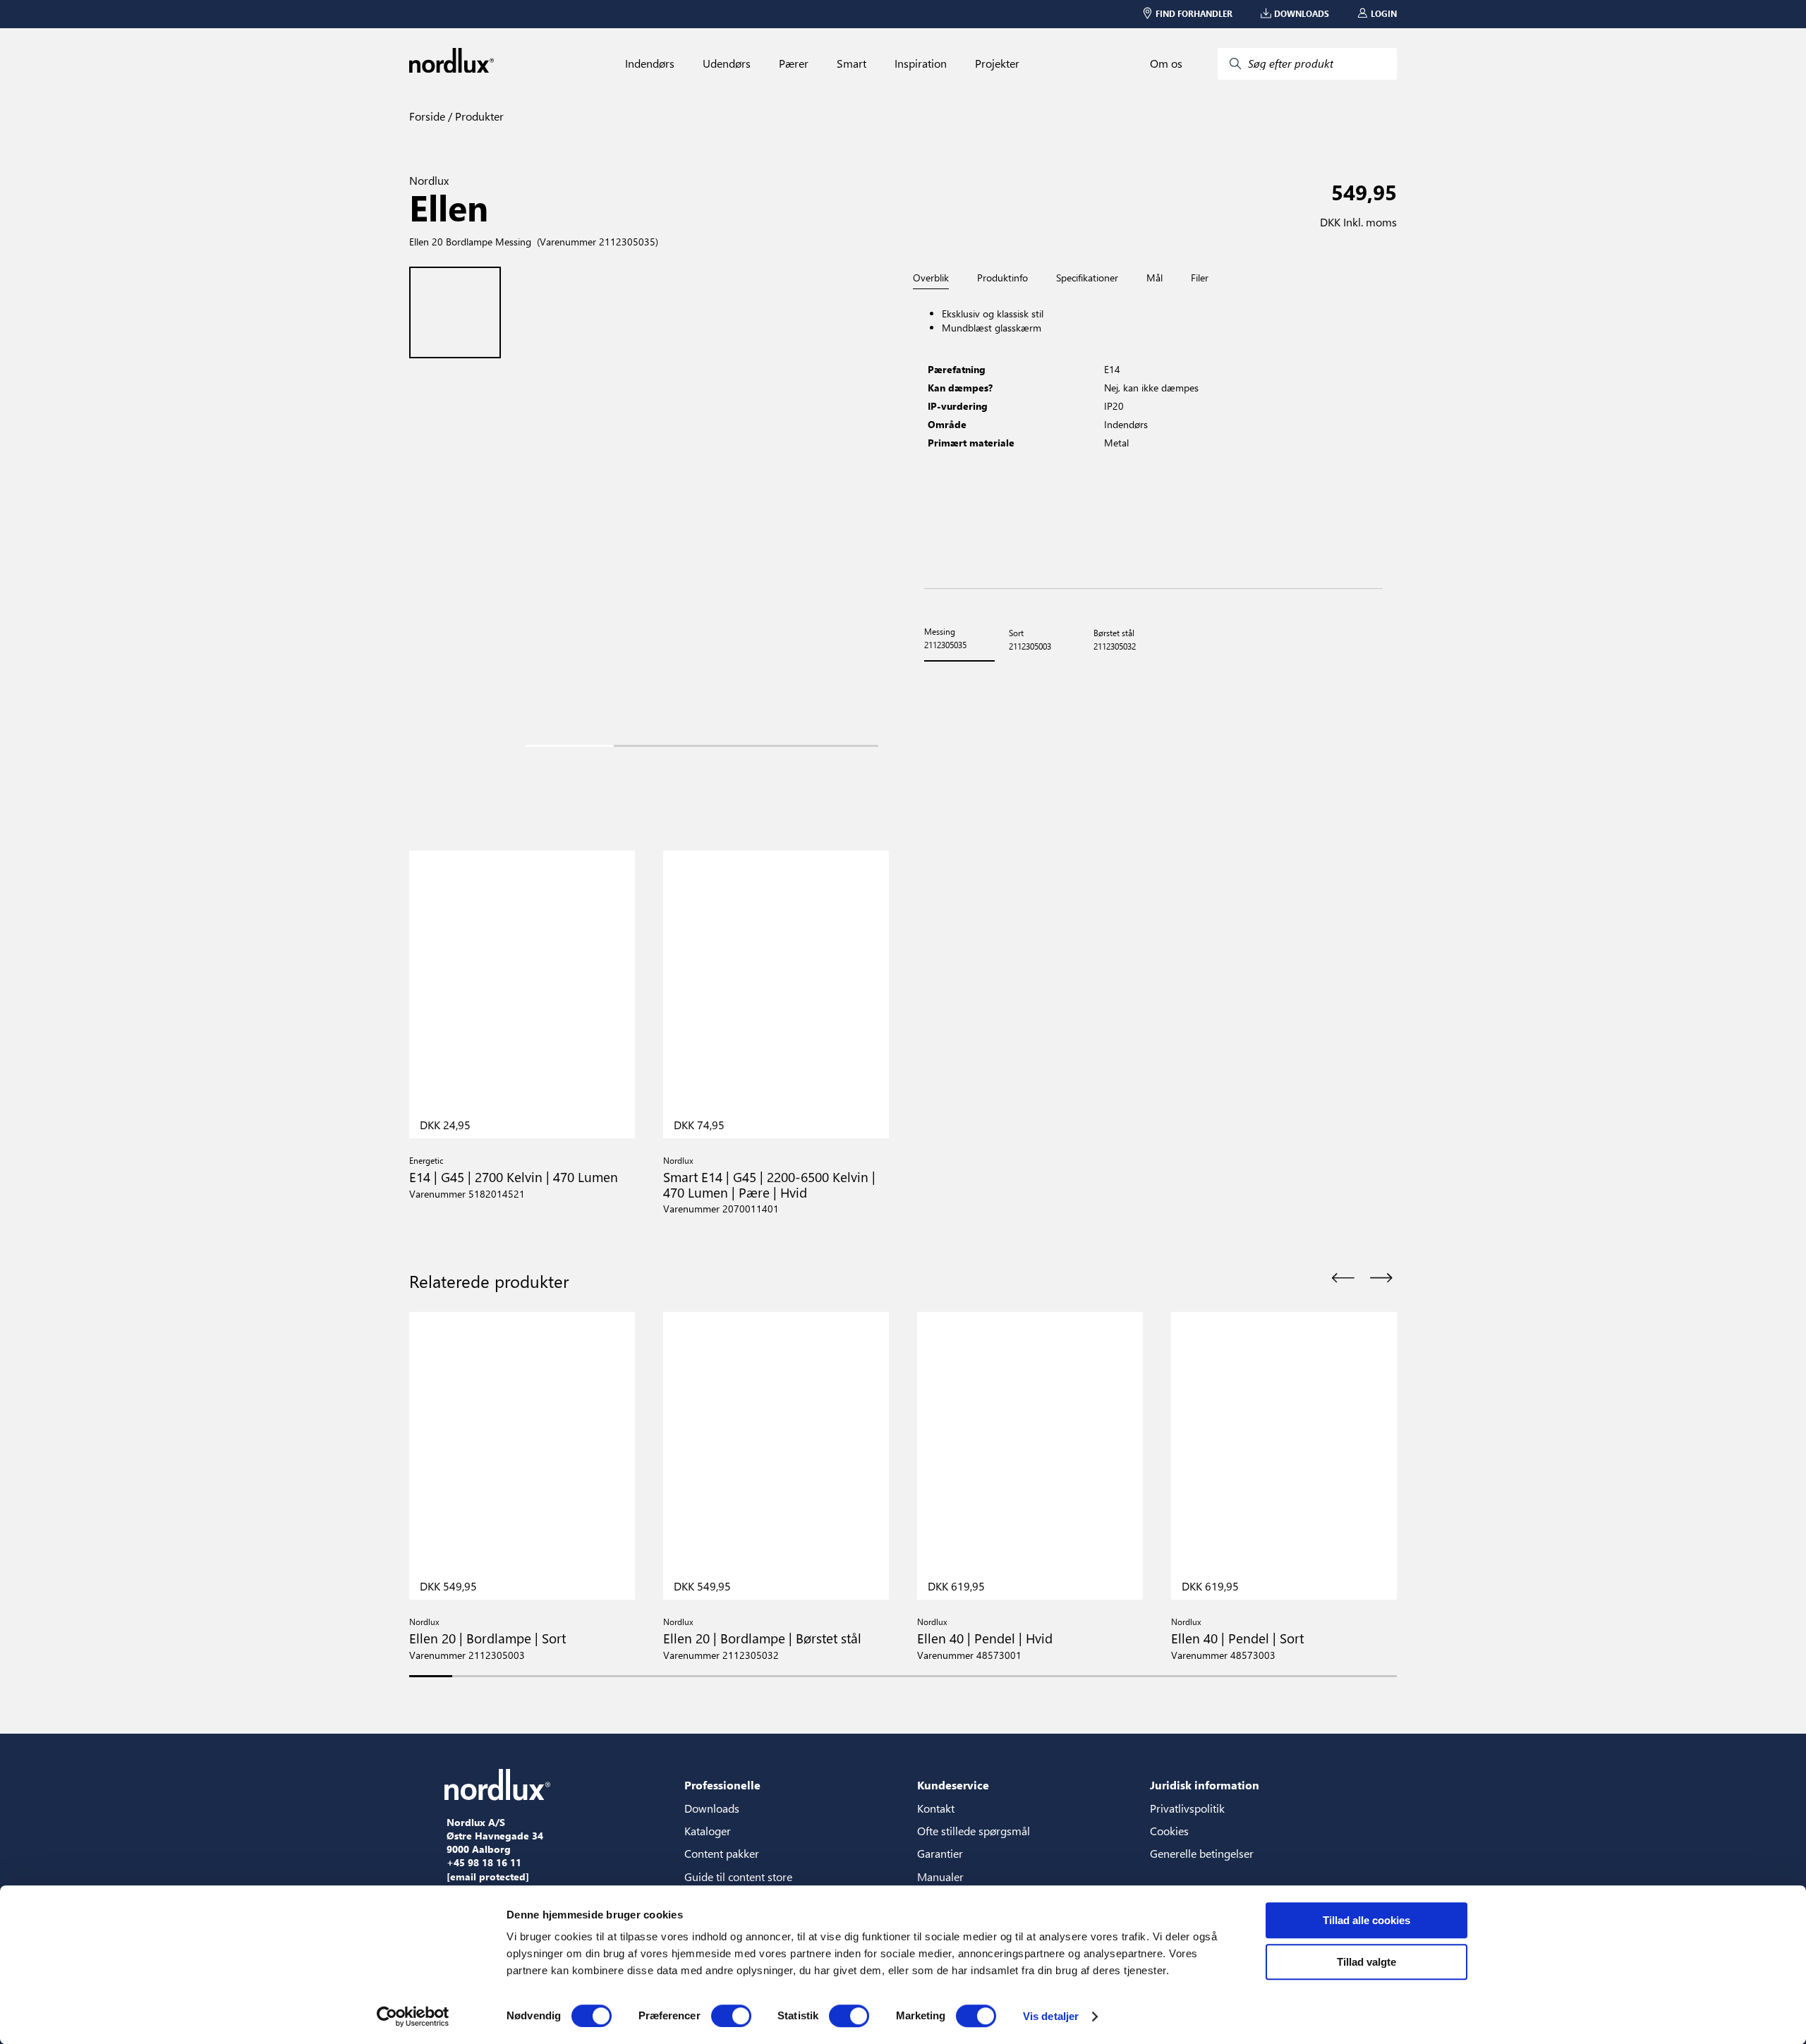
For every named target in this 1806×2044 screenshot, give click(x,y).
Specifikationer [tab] (1087, 278)
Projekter (997, 63)
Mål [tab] (1154, 278)
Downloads (712, 1808)
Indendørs (650, 63)
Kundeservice (953, 1785)
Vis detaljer (1051, 2016)
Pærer (794, 63)
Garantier (940, 1853)
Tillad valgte (1366, 1962)
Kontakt (936, 1808)
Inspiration (921, 63)
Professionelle (722, 1785)
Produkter (478, 116)
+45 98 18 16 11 (484, 1863)
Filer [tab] (1200, 278)
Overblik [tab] (931, 278)
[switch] (731, 2016)
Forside (427, 116)
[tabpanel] (1153, 439)
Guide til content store (738, 1876)
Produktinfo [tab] (1002, 278)
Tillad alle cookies (1366, 1920)
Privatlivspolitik (1187, 1808)
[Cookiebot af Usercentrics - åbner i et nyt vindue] (413, 2016)
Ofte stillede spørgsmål (974, 1831)
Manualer (940, 1876)
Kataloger (708, 1831)
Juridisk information (1205, 1785)
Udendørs (727, 63)
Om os (1166, 63)
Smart (852, 63)
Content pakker (722, 1853)
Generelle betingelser (1202, 1853)
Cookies (1169, 1831)
